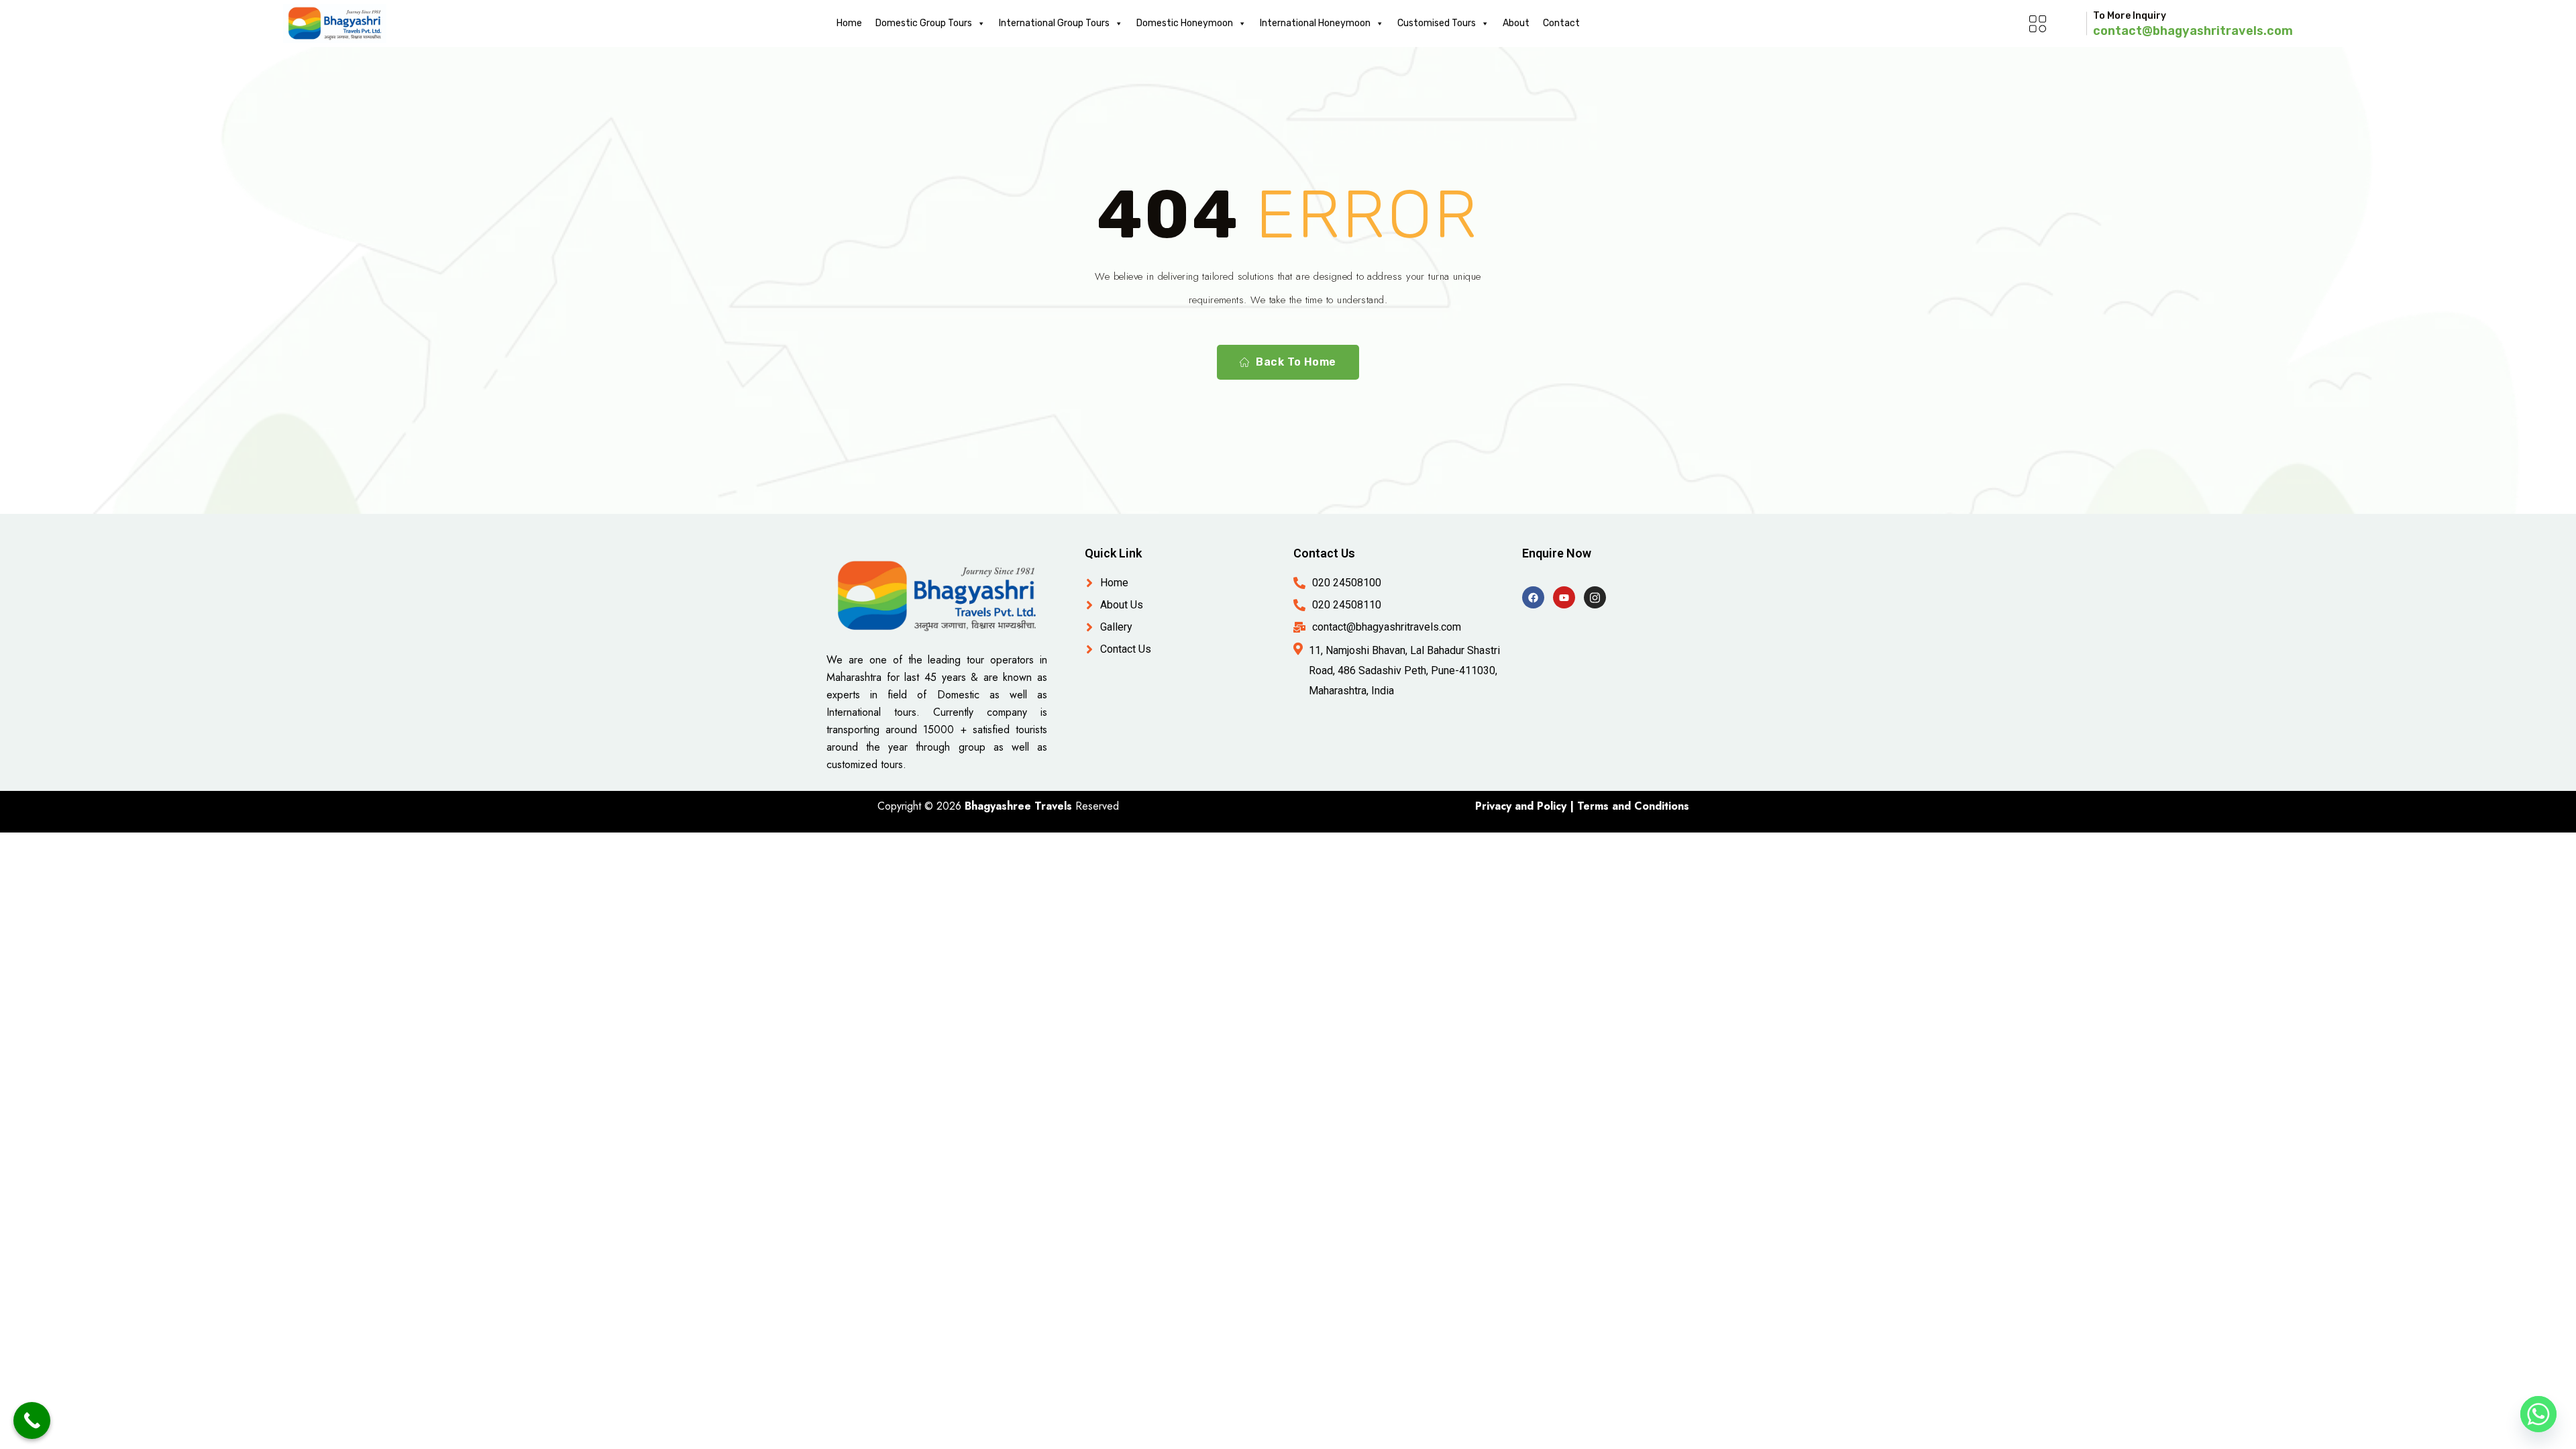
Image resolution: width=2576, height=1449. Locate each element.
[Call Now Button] (32, 1420)
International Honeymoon (1315, 23)
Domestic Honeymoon (1185, 23)
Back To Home (1296, 362)
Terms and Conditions (1633, 806)
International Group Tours (1054, 23)
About (1516, 23)
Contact (1561, 23)
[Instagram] (1595, 597)
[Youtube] (1564, 597)
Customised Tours (1437, 23)
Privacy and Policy (1521, 806)
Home (849, 23)
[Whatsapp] (2538, 1414)
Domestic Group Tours (924, 23)
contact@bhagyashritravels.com (2193, 31)
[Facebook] (1533, 597)
